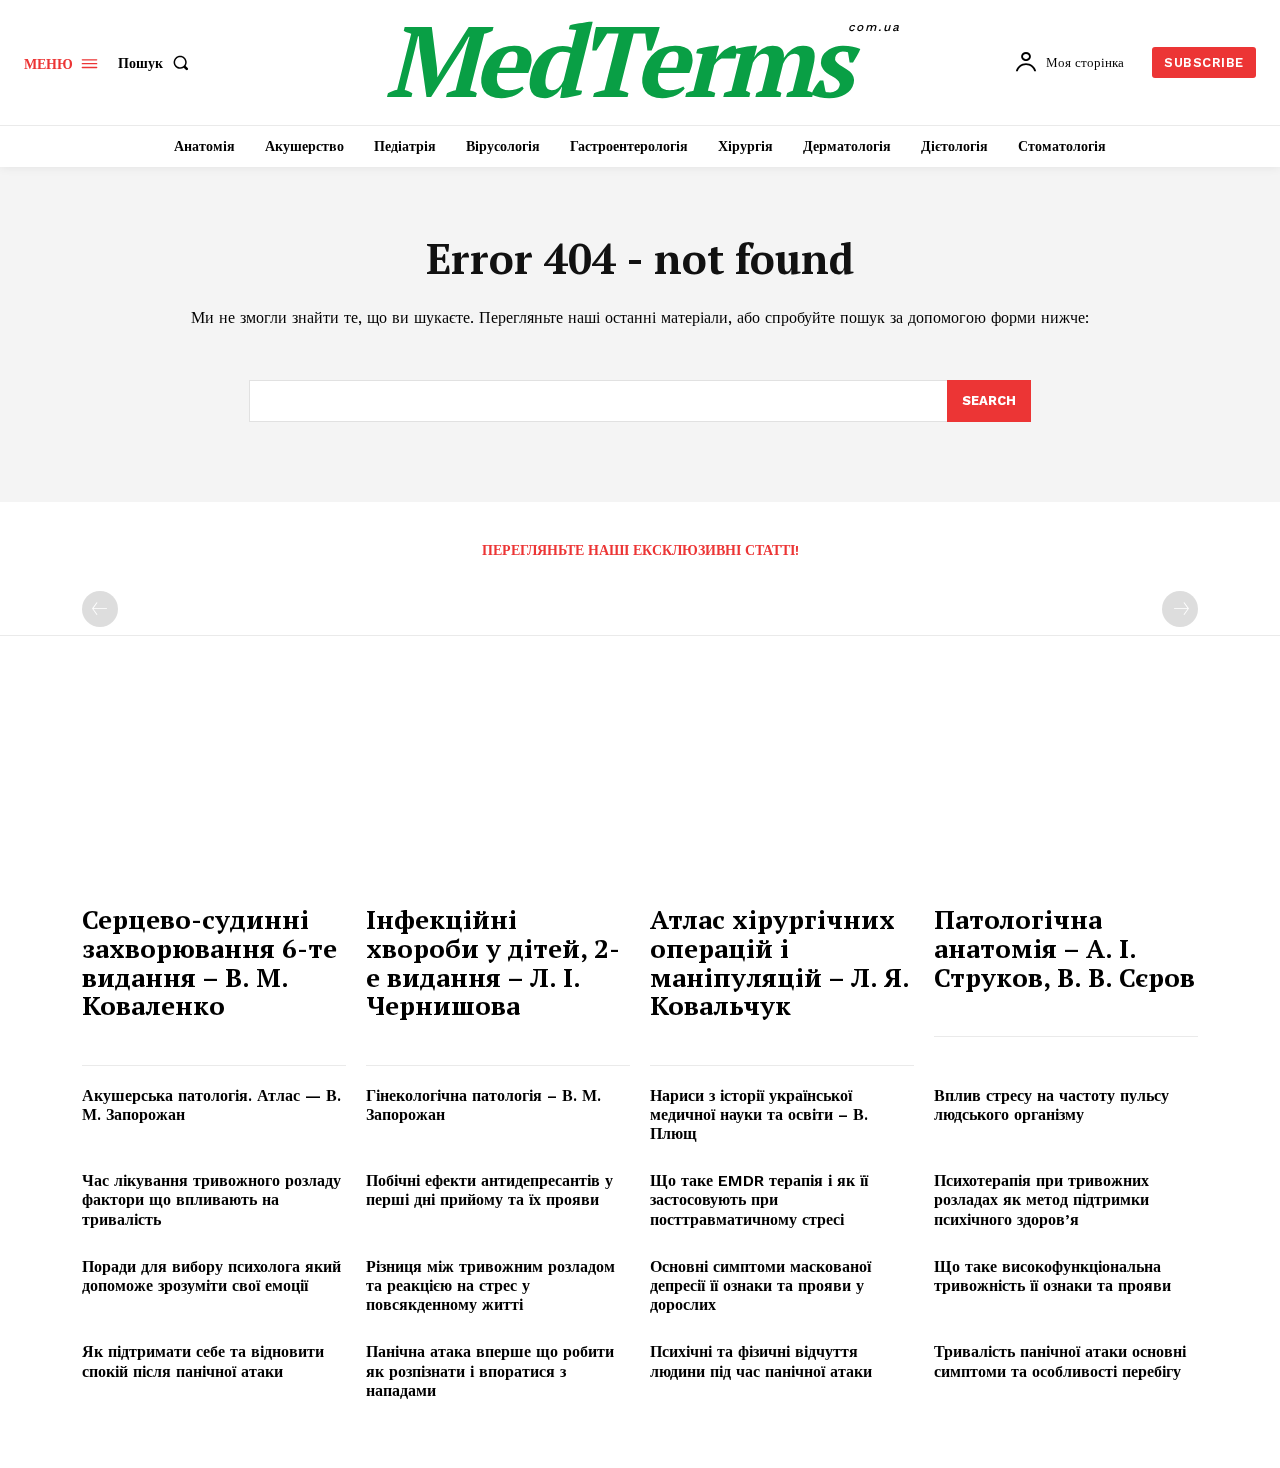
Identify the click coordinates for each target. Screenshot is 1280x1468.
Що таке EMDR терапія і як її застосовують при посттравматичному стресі (759, 1199)
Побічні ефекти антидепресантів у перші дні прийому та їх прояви (489, 1190)
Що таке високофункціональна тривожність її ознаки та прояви (1052, 1276)
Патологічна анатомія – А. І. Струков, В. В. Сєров (1064, 947)
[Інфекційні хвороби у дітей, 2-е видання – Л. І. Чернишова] (498, 793)
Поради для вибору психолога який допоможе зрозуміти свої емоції (211, 1276)
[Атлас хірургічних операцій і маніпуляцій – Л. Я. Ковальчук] (782, 793)
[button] (157, 63)
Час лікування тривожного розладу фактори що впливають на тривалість (211, 1199)
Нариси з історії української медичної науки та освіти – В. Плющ (759, 1114)
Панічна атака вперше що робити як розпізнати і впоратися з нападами (490, 1370)
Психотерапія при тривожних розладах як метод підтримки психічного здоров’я (1041, 1199)
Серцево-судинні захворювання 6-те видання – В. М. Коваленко (209, 962)
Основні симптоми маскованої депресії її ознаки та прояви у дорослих (760, 1285)
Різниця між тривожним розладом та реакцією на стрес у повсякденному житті (490, 1285)
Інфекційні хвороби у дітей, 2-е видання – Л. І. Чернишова (493, 962)
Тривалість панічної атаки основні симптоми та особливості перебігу (1060, 1361)
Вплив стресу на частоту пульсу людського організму (1051, 1105)
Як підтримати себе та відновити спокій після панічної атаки (203, 1361)
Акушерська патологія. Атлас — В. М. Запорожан (211, 1105)
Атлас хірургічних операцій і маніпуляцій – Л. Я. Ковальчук (780, 962)
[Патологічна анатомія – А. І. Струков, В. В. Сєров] (1066, 793)
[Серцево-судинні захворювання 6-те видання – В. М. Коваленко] (214, 793)
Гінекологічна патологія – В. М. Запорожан (483, 1105)
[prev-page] (100, 609)
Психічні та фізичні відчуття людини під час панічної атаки (761, 1361)
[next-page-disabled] (1180, 609)
